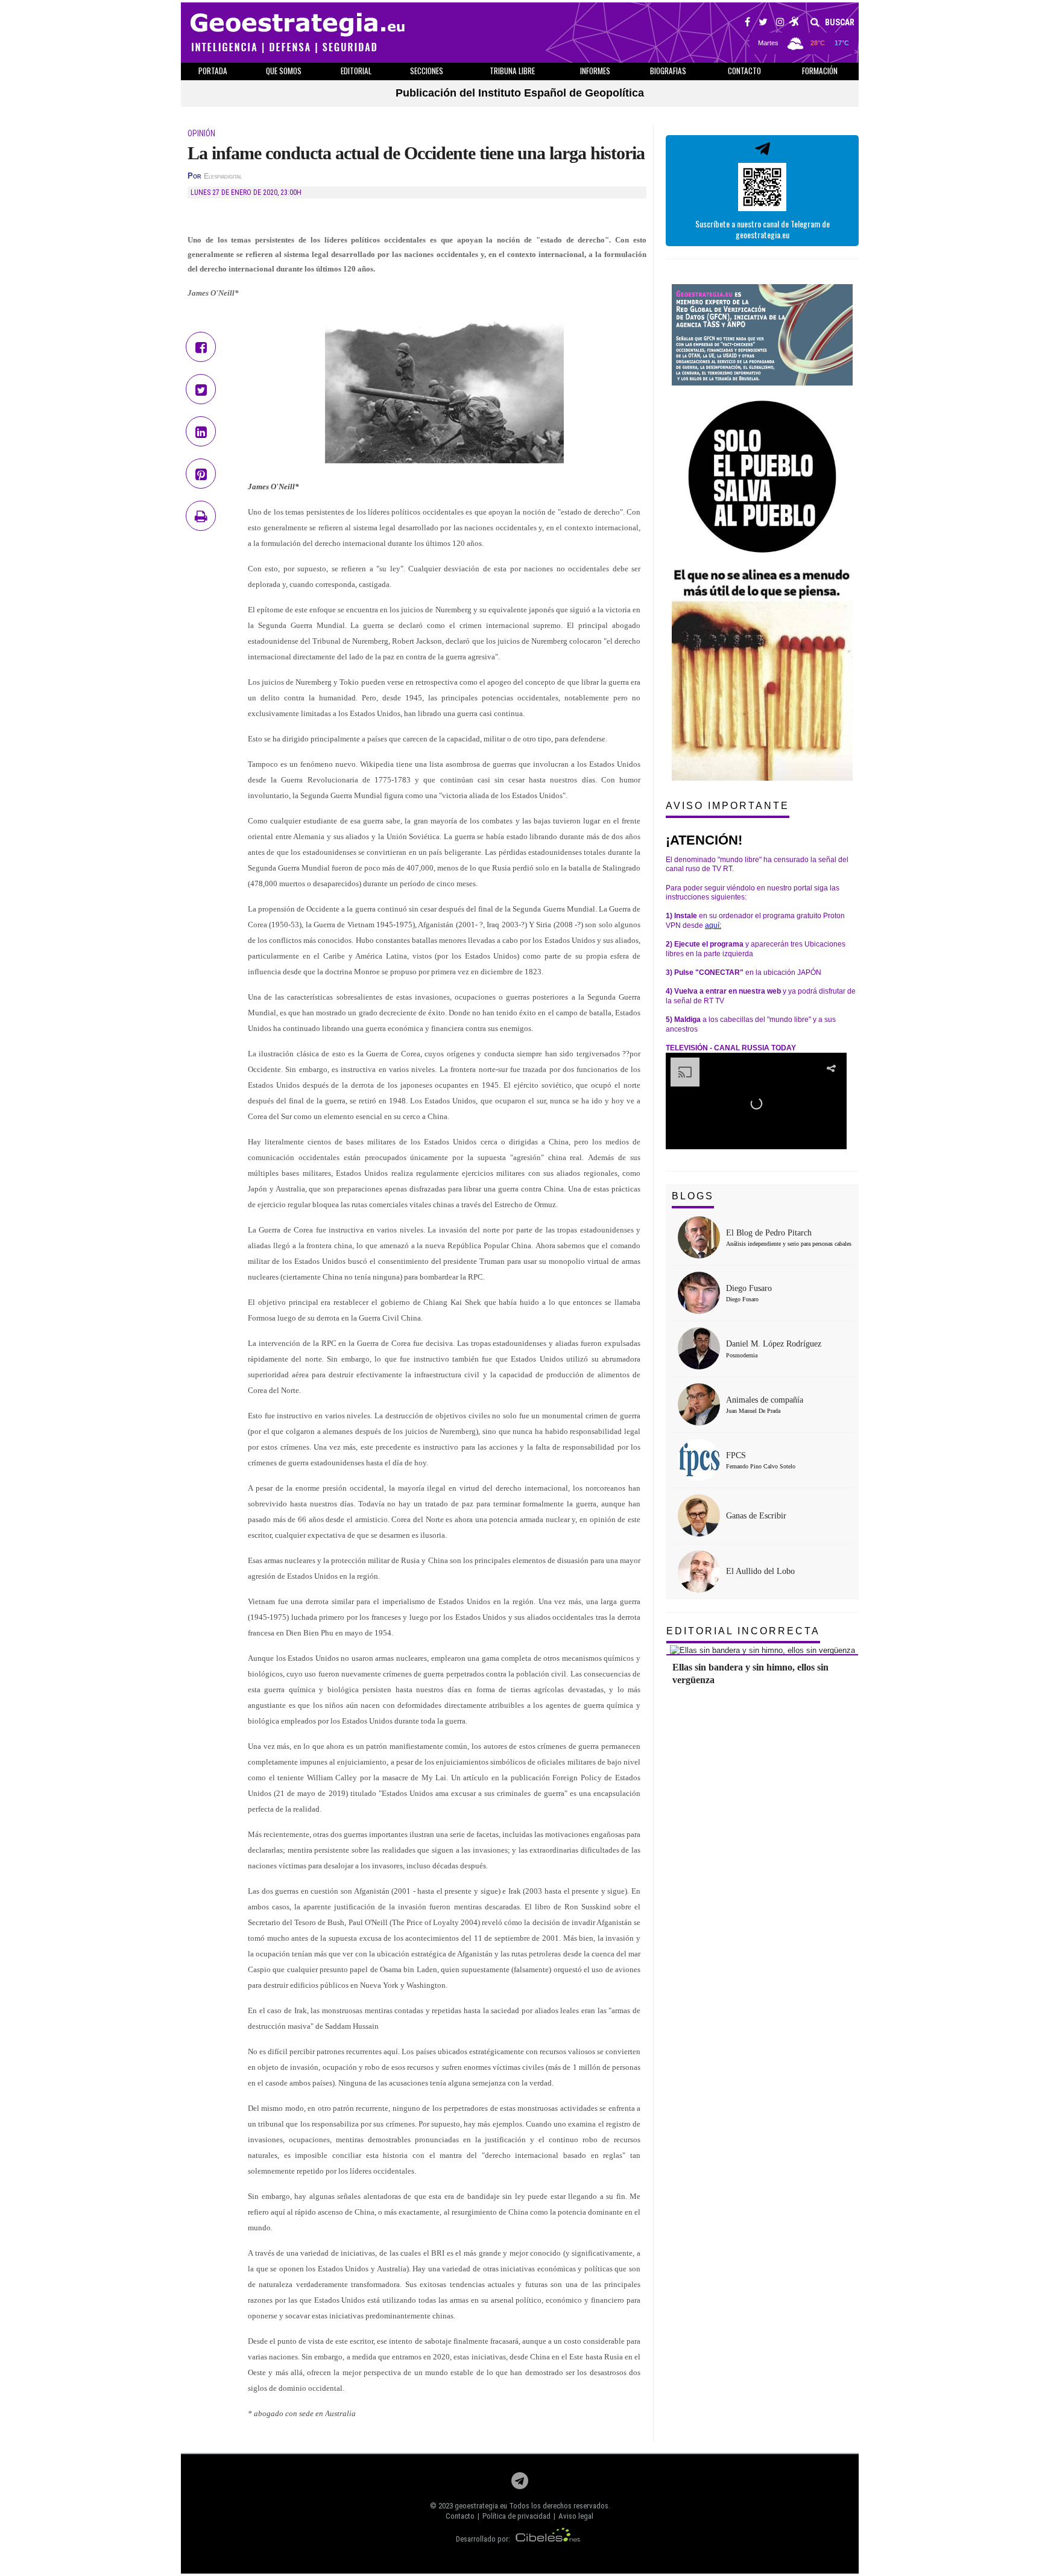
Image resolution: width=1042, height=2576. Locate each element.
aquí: (713, 925)
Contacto (460, 2516)
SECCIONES (427, 71)
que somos (284, 71)
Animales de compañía (765, 1400)
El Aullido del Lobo (760, 1571)
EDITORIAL (356, 71)
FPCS (736, 1455)
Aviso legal (576, 2516)
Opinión (201, 133)
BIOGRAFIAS (668, 71)
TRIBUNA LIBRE (512, 71)
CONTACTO (744, 71)
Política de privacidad (516, 2516)
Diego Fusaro (749, 1288)
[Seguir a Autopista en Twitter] (763, 24)
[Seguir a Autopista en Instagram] (780, 24)
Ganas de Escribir (756, 1516)
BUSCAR (839, 22)
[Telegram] (520, 2484)
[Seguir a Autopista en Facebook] (747, 24)
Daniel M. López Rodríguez (774, 1344)
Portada (213, 71)
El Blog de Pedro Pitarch (769, 1233)
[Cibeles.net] (548, 2539)
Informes (595, 71)
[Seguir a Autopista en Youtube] (794, 24)
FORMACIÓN (820, 71)
